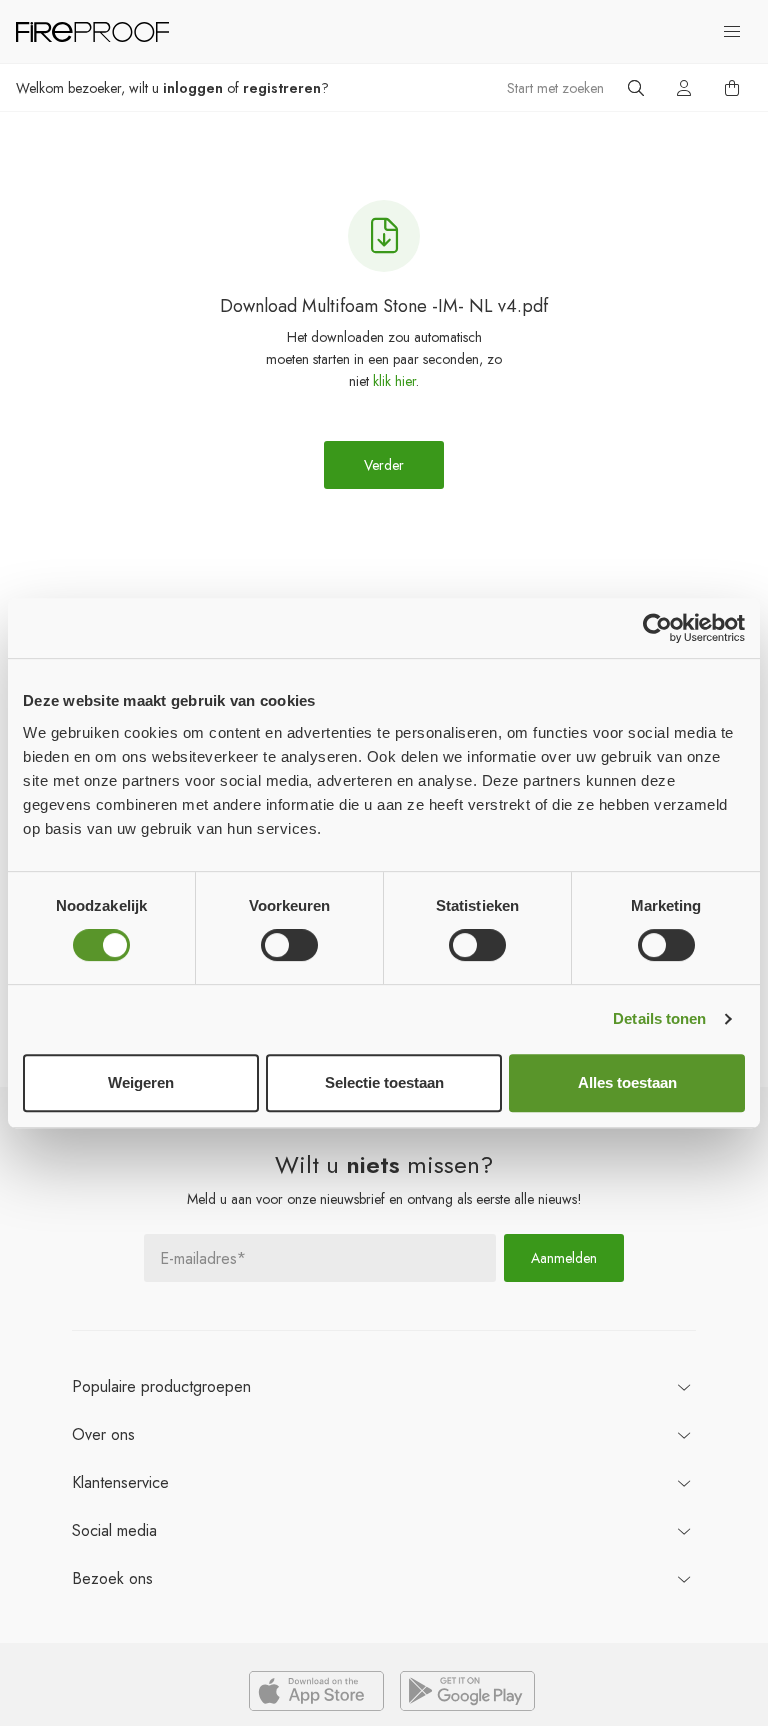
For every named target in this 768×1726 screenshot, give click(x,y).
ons (103, 1434)
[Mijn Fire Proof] (684, 88)
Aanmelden (564, 1258)
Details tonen (659, 1018)
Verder (384, 465)
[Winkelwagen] (732, 88)
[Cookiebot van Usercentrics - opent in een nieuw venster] (657, 628)
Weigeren (141, 1082)
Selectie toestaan (384, 1082)
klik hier (394, 381)
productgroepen (161, 1386)
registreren (282, 88)
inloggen (193, 88)
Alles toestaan (627, 1082)
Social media (114, 1530)
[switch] (289, 945)
